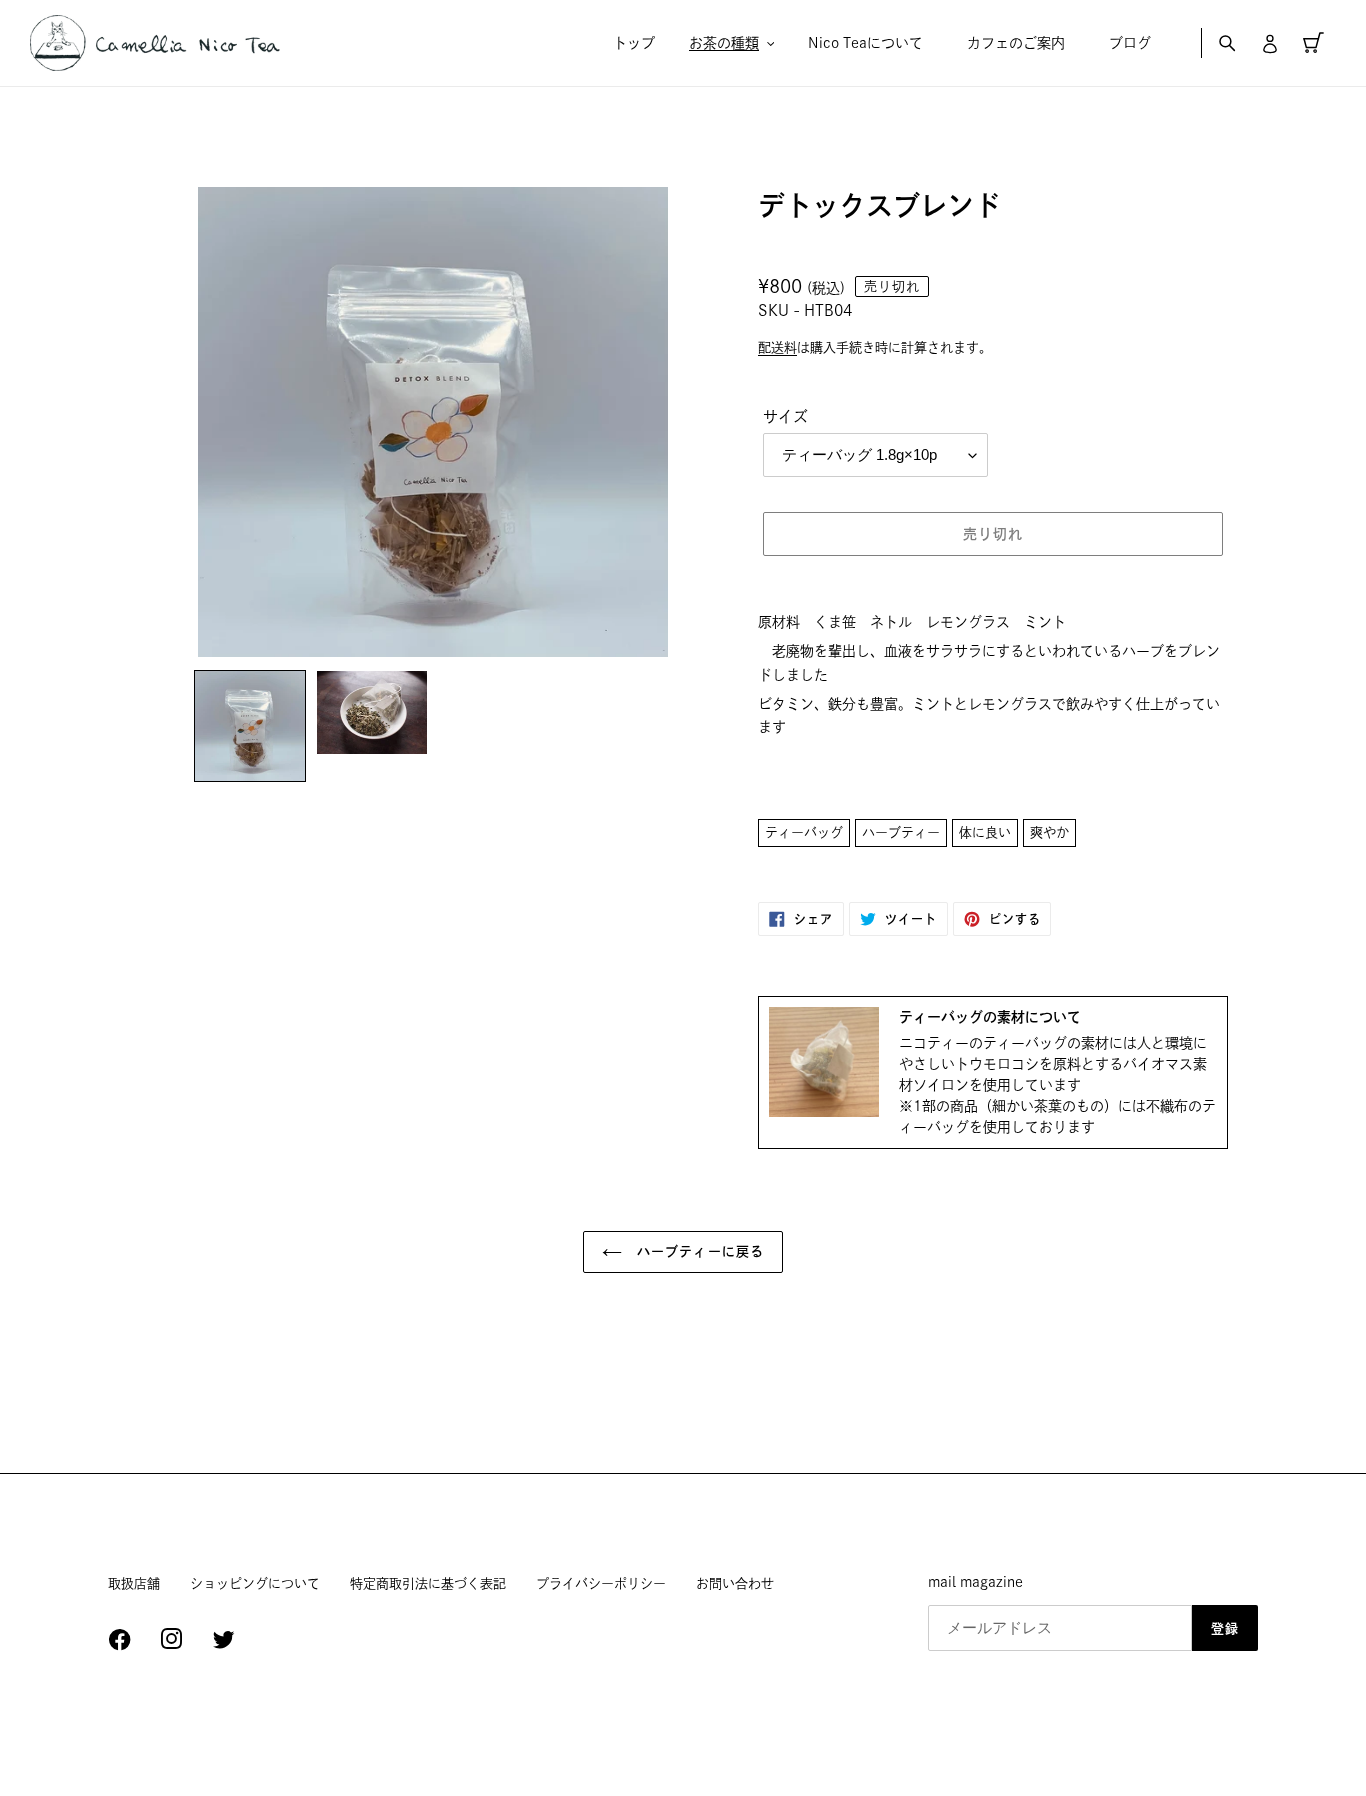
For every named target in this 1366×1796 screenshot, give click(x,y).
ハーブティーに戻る (697, 1251)
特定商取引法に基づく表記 (428, 1583)
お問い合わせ (735, 1583)
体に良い (985, 832)
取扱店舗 (134, 1583)
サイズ (785, 416)
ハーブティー (901, 832)
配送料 (777, 347)
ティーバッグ (804, 832)
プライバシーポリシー (601, 1583)
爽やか (1049, 832)
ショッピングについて (255, 1583)
